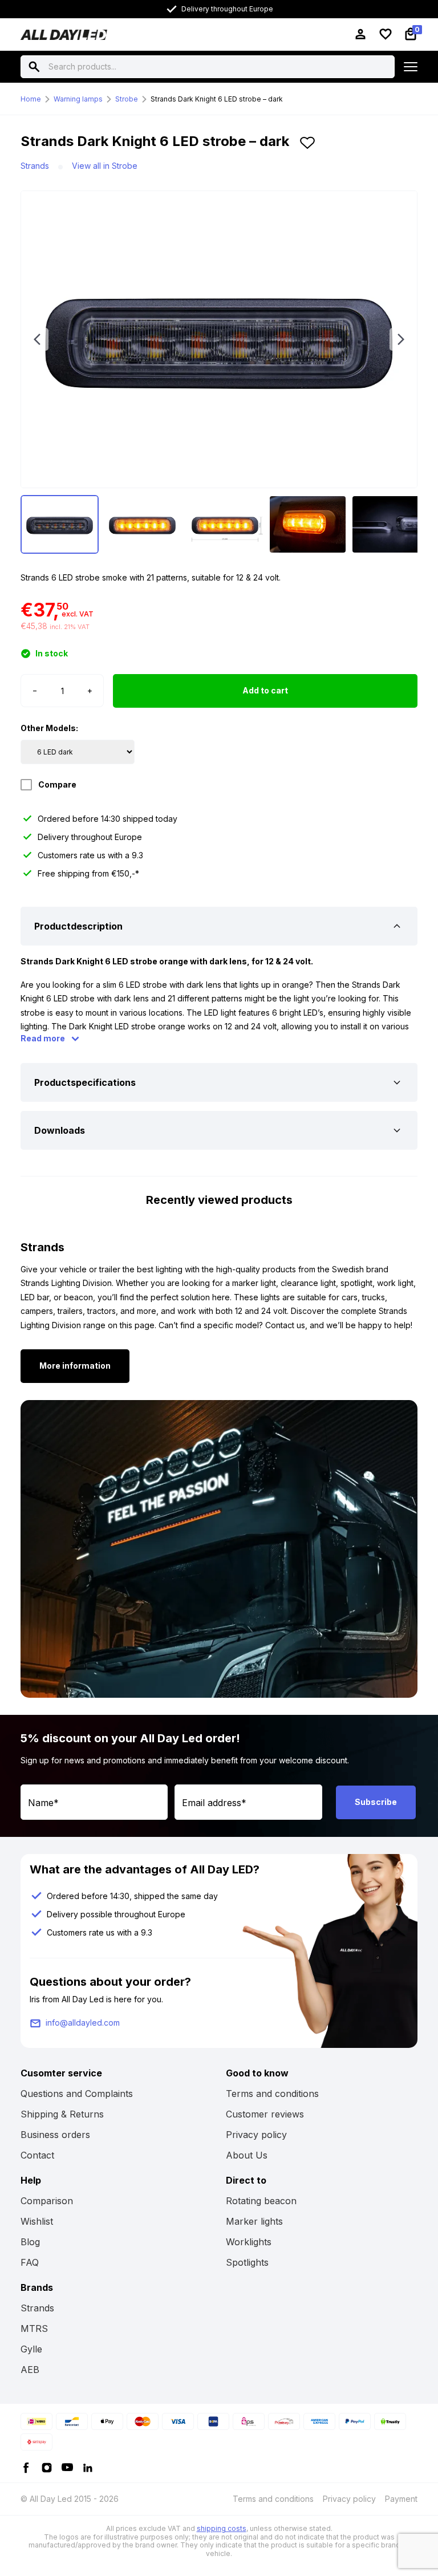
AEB (30, 2370)
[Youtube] (67, 2467)
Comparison (47, 2201)
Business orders (55, 2135)
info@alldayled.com (83, 2023)
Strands (35, 166)
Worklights (249, 2242)
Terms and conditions (272, 2094)
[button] (307, 146)
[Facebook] (26, 2467)
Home (31, 99)
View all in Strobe (105, 166)
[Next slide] (401, 339)
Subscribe (376, 1802)
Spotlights (247, 2262)
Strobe (127, 99)
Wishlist (37, 2221)
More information (75, 1366)
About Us (247, 2155)
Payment (401, 2499)
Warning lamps (78, 99)
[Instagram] (47, 2467)
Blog (30, 2242)
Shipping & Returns (62, 2114)
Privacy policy (256, 2135)
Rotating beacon (261, 2201)
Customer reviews (265, 2114)
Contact (37, 2155)
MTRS (34, 2328)
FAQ (30, 2262)
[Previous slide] (37, 339)
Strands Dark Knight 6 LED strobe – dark (217, 99)
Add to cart (265, 690)
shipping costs (222, 2528)
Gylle (31, 2349)
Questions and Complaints (77, 2094)
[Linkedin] (88, 2467)
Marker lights (254, 2221)
